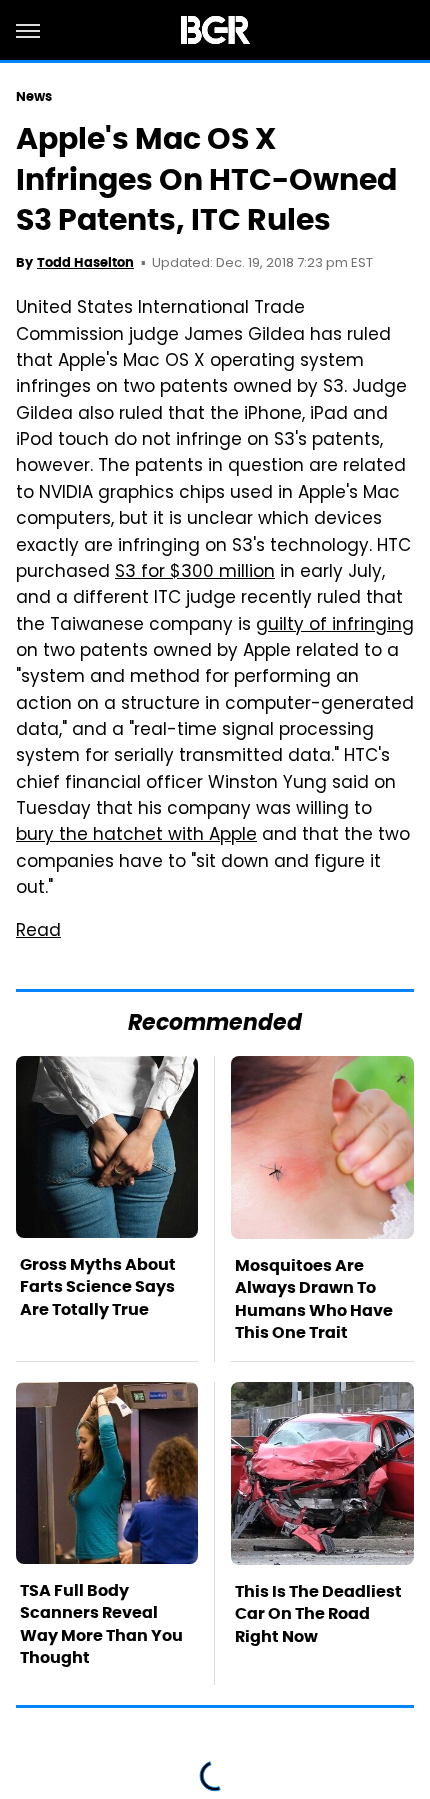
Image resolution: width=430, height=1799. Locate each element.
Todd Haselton (85, 262)
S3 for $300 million (195, 573)
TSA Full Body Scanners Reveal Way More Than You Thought (101, 1624)
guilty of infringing (335, 626)
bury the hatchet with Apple (136, 836)
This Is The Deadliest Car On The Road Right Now (318, 1614)
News (34, 96)
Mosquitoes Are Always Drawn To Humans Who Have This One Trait (314, 1299)
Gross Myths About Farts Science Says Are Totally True (98, 1287)
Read (38, 932)
